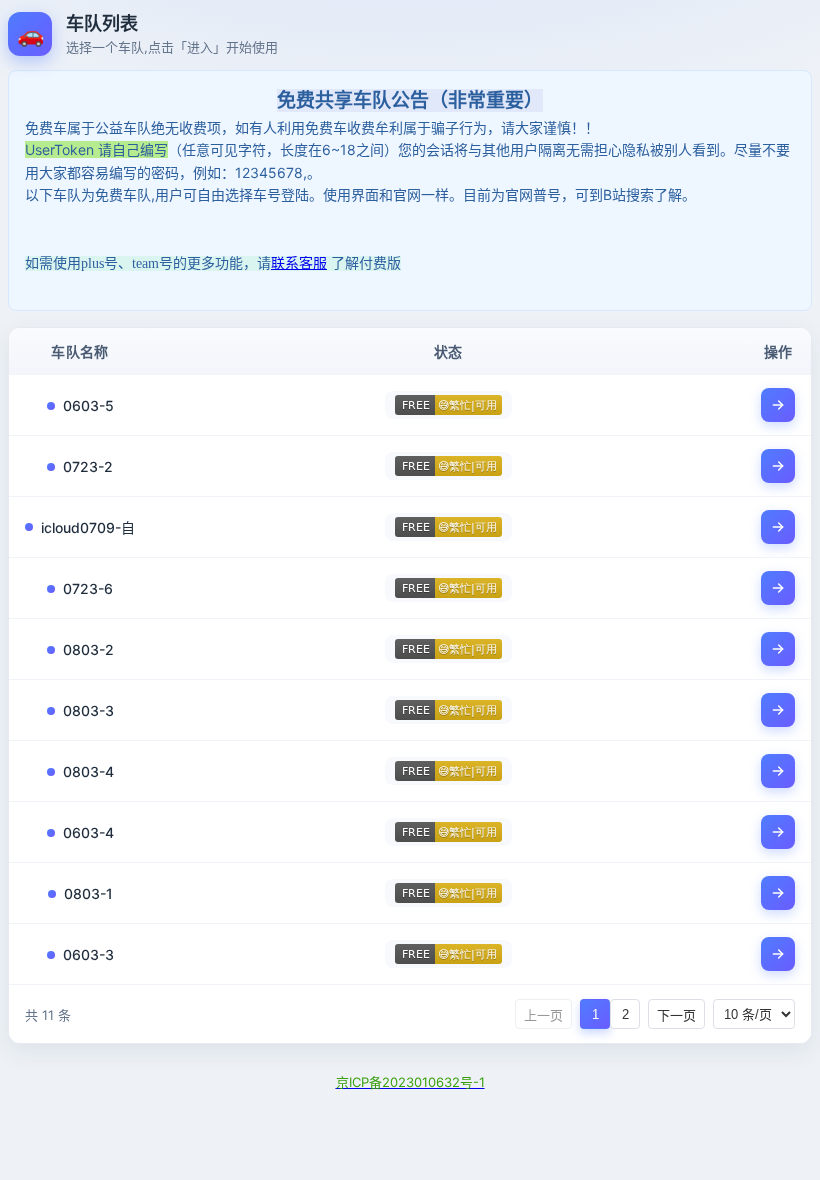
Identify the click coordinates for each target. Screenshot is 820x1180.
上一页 (543, 1015)
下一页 (676, 1015)
